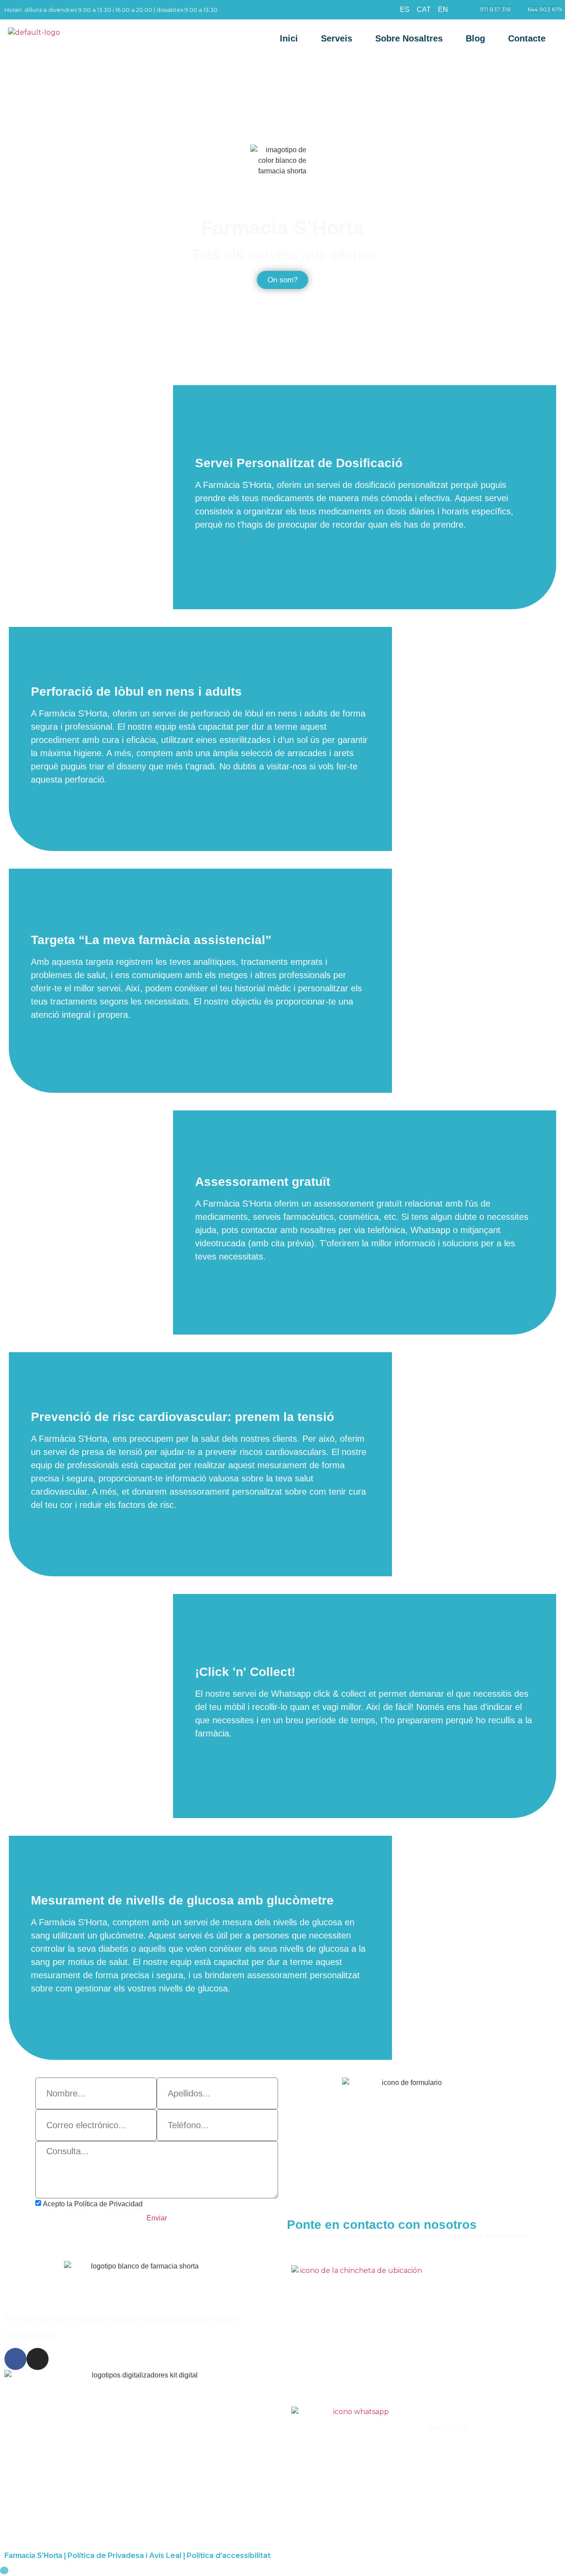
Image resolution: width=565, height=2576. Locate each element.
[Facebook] (15, 2359)
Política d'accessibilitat (229, 2555)
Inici (289, 38)
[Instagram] (38, 2359)
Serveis (337, 38)
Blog (475, 38)
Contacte (527, 38)
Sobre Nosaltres (409, 38)
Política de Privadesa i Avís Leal (124, 2555)
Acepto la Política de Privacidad (93, 2204)
